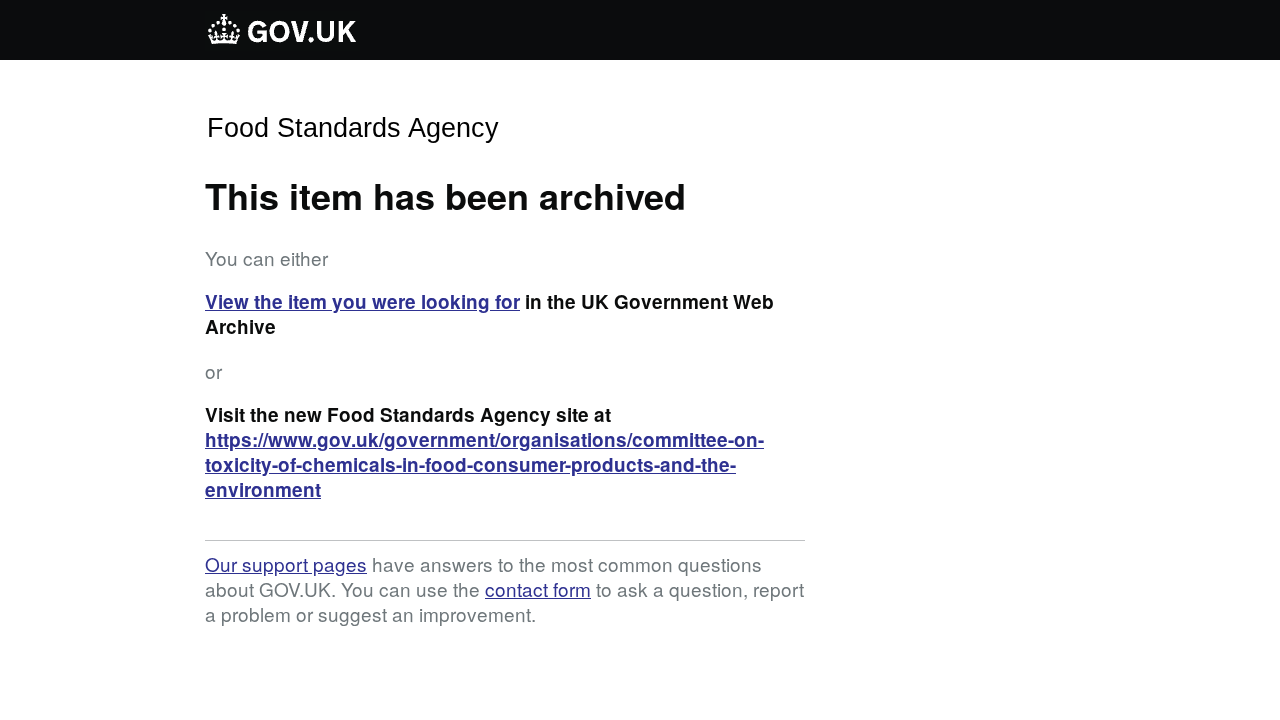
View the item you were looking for (362, 301)
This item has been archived (445, 195)
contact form (538, 588)
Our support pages (286, 563)
